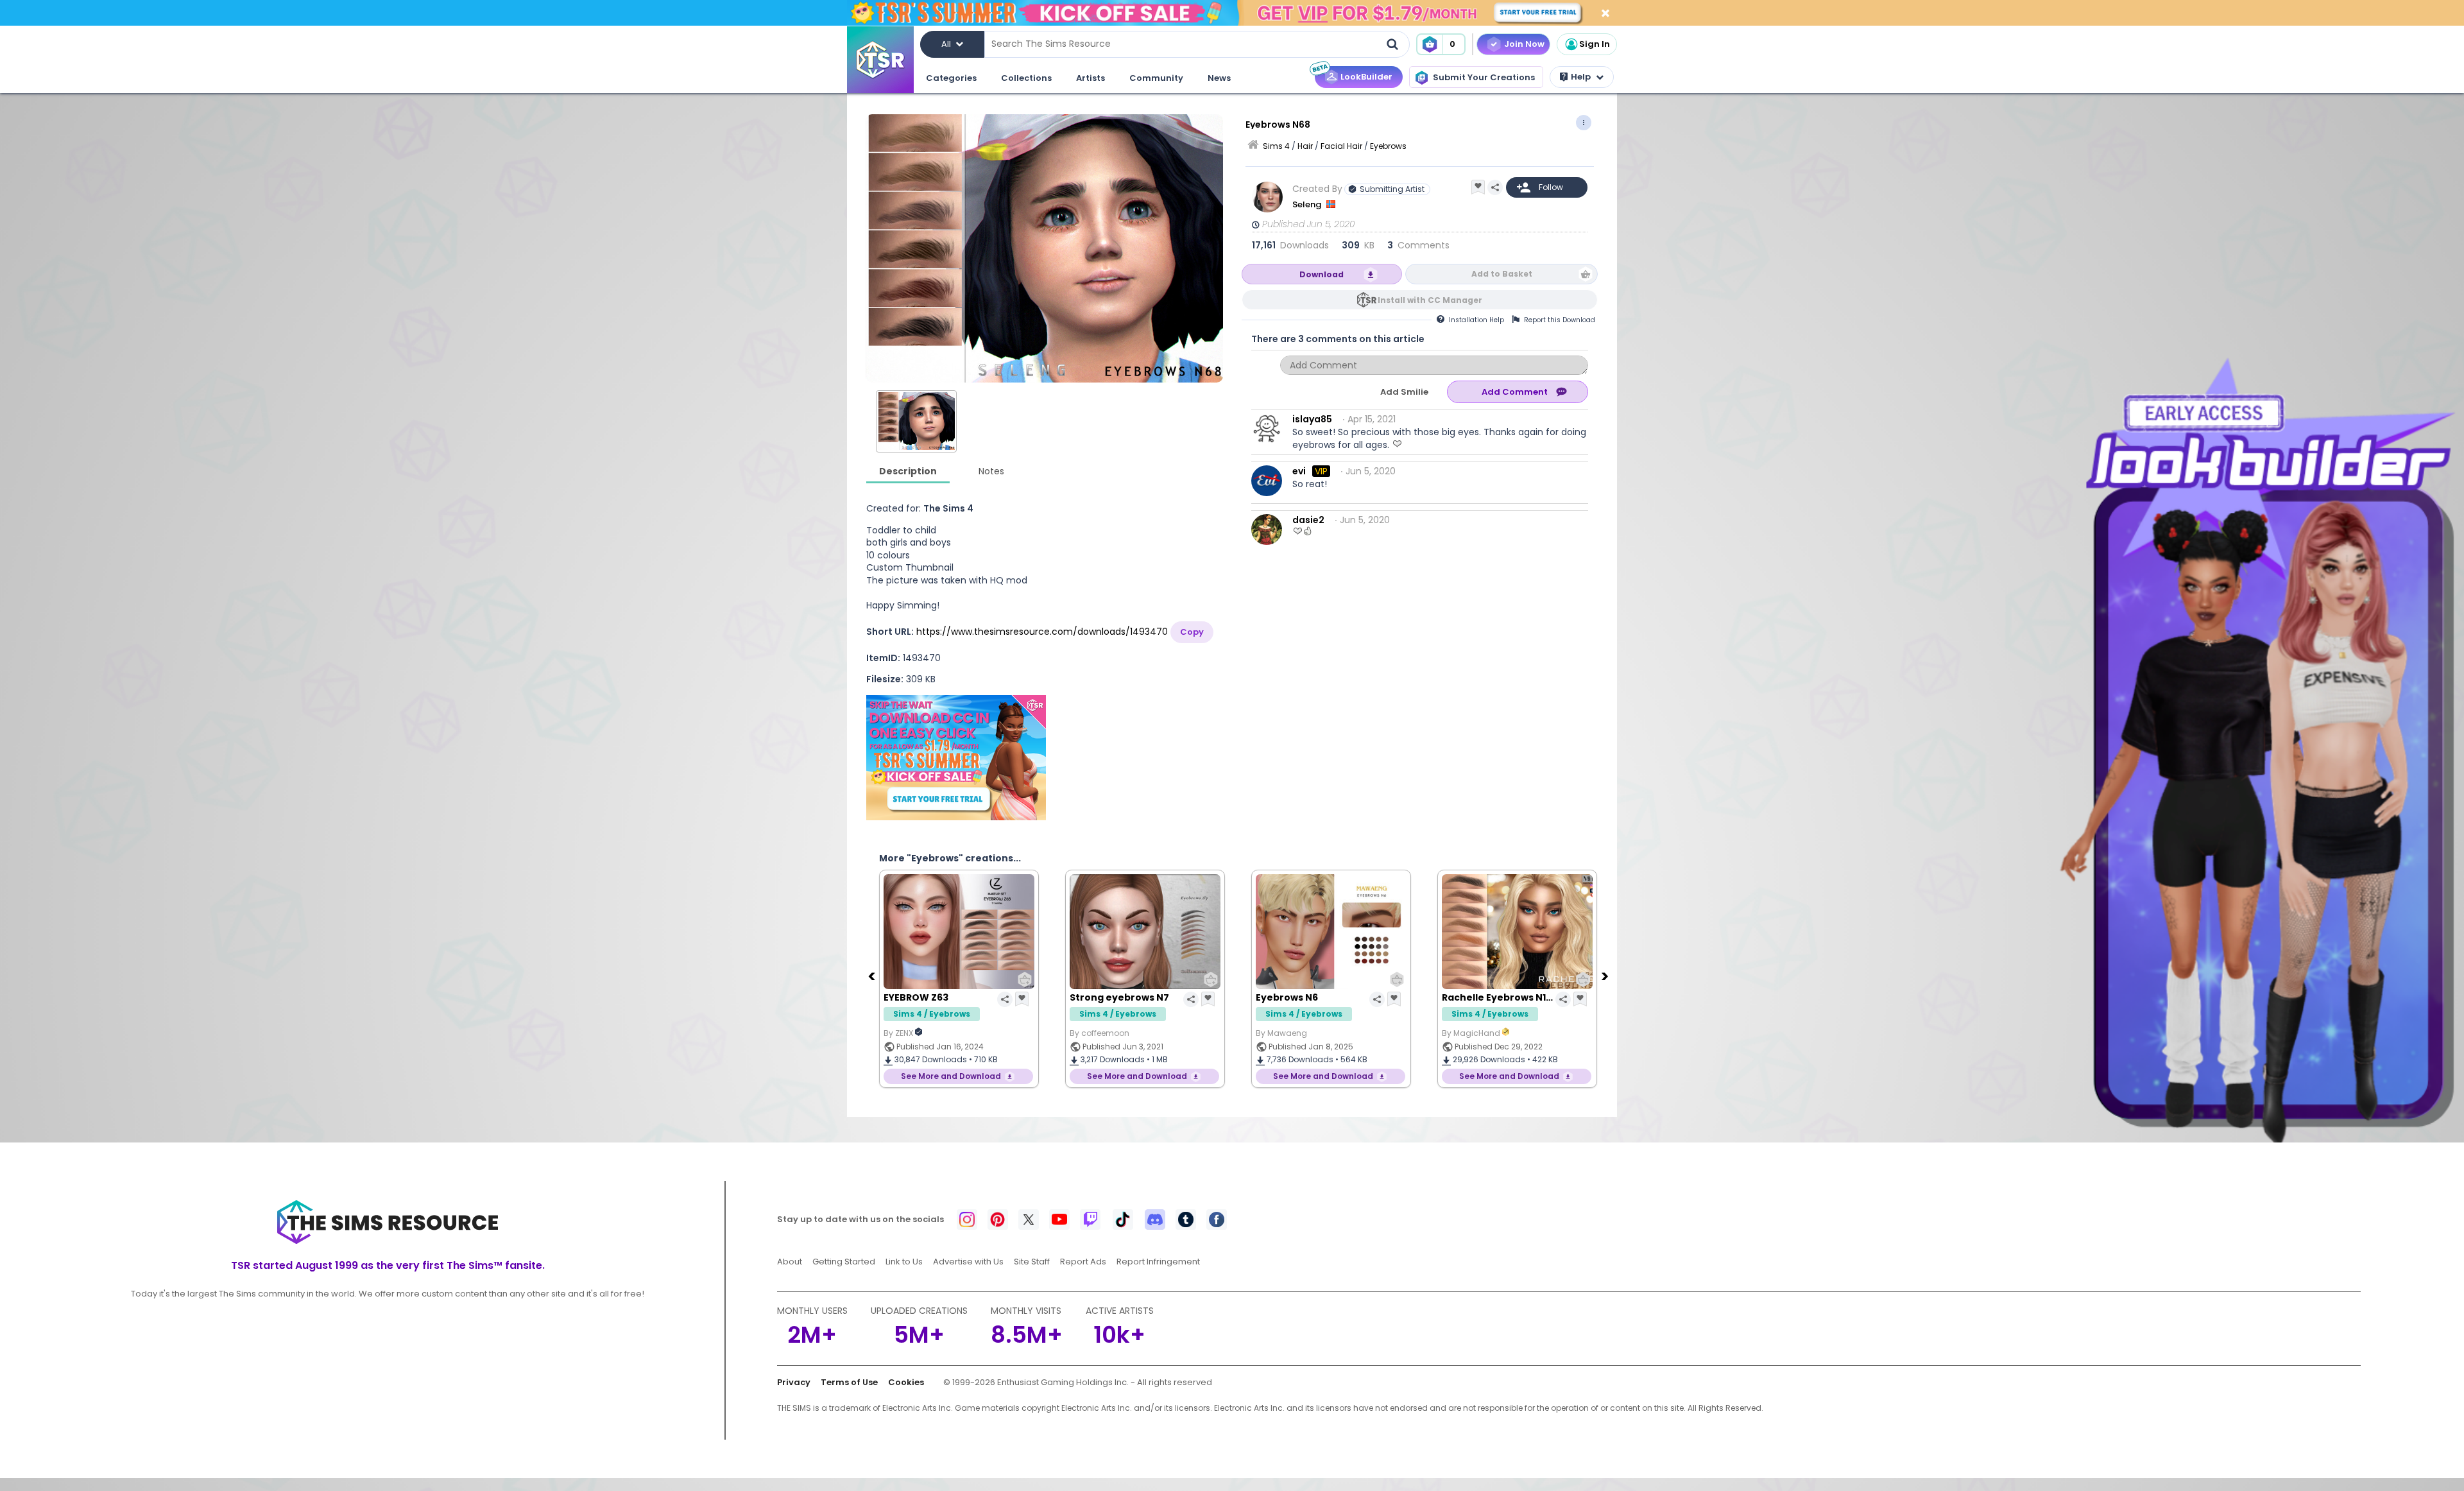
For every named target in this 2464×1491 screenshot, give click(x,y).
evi (1299, 471)
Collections (1026, 78)
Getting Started (844, 1262)
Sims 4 (1276, 146)
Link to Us (904, 1262)
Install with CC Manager (1430, 300)
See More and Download (951, 1076)
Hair (1305, 146)
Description (908, 471)
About (790, 1262)
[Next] (1606, 976)
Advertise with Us (968, 1262)
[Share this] (1495, 187)
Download (1322, 274)
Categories (951, 78)
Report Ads (1083, 1262)
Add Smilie (1404, 392)
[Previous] (873, 976)
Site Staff (1032, 1262)
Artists (1091, 78)
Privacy (794, 1382)
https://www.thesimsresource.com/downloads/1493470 (1042, 632)
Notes (991, 471)
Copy (1192, 632)
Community (1156, 78)
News (1219, 78)
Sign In (1595, 44)
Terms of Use (849, 1382)
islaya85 (1312, 419)
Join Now (1524, 44)
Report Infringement (1158, 1262)
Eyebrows (1388, 146)
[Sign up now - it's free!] (956, 758)
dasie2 (1308, 520)
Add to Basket (1502, 274)
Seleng (1308, 204)
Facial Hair (1341, 146)
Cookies (906, 1382)
